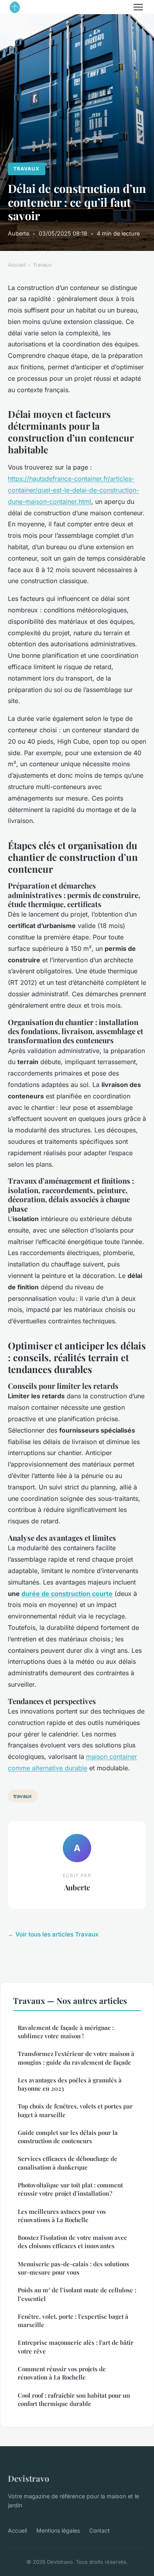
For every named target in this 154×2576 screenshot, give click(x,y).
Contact (100, 2530)
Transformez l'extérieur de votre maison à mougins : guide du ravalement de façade (76, 2058)
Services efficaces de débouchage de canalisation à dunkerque (68, 2163)
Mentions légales (58, 2530)
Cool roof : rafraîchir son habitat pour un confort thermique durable (74, 2399)
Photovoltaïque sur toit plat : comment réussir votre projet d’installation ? (70, 2189)
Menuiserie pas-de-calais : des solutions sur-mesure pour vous (73, 2268)
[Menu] (138, 7)
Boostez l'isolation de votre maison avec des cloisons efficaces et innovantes (72, 2242)
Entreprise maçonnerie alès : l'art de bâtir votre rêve (76, 2347)
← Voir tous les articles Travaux (53, 1934)
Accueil (17, 265)
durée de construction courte (67, 1594)
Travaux (26, 169)
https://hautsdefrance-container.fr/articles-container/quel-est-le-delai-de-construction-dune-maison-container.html (73, 490)
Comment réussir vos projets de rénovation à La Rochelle (62, 2373)
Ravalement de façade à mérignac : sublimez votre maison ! (66, 2032)
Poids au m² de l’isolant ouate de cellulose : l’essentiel (77, 2294)
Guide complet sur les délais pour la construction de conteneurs (68, 2137)
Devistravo (29, 2478)
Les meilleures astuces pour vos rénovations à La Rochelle (62, 2216)
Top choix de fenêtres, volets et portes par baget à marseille (75, 2110)
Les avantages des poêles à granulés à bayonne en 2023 (70, 2084)
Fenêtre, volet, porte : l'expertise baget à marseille (73, 2321)
